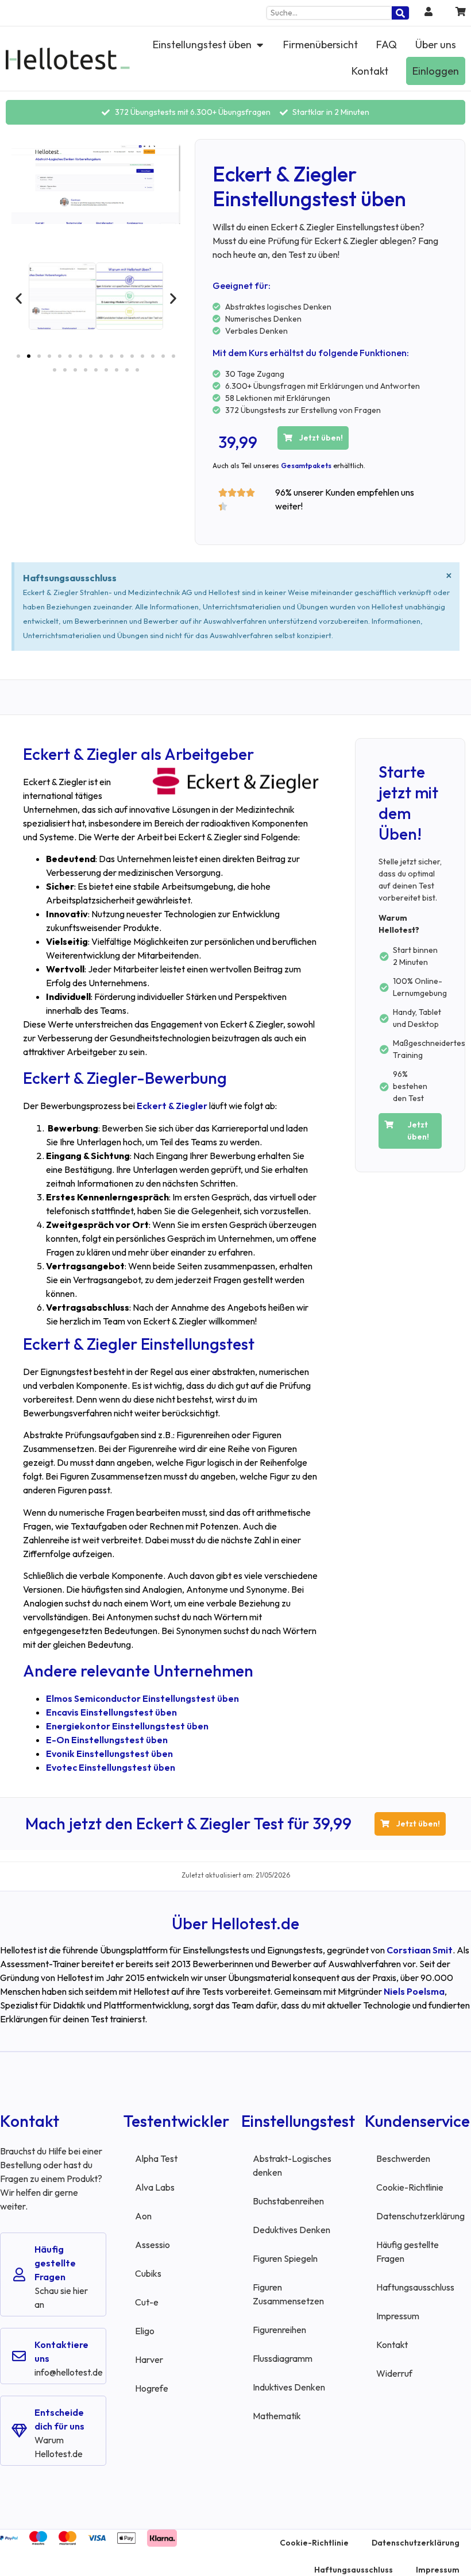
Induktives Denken (289, 2387)
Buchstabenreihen (288, 2201)
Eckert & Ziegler (172, 1106)
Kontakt (392, 2345)
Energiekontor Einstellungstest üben (127, 1726)
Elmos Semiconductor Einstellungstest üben (142, 1698)
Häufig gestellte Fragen (55, 2263)
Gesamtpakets (306, 466)
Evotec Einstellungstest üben (111, 1767)
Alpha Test (156, 2158)
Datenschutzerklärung (420, 2216)
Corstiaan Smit (420, 1950)
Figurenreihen (279, 2330)
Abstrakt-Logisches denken (292, 2165)
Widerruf (394, 2373)
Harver (149, 2359)
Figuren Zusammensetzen (288, 2294)
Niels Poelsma (414, 1991)
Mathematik (277, 2416)
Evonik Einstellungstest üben (109, 1754)
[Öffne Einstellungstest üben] (260, 45)
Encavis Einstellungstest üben (111, 1712)
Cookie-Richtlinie (410, 2187)
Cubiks (148, 2273)
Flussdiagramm (283, 2358)
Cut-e (147, 2302)
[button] (19, 298)
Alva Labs (155, 2187)
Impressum (398, 2316)
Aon (143, 2216)
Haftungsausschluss (415, 2287)
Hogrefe (152, 2388)
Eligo (145, 2331)
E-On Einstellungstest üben (107, 1740)
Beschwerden (403, 2158)
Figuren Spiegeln (285, 2258)
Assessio (153, 2245)
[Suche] (400, 13)
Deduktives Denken (292, 2230)
